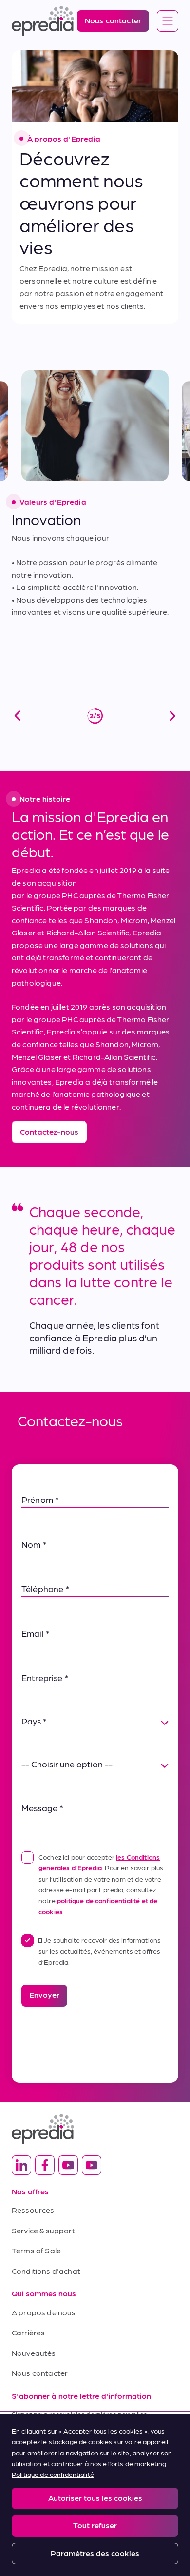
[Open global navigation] (168, 21)
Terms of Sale (36, 2250)
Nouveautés (34, 2353)
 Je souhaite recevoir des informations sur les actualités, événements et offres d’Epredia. (100, 1951)
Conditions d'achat (46, 2271)
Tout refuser (95, 2525)
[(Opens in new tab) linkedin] (21, 2165)
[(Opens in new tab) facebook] (45, 2165)
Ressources (33, 2210)
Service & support (43, 2230)
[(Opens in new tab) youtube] (68, 2165)
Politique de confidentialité (53, 2474)
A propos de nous (44, 2312)
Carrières (28, 2332)
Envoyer (44, 1995)
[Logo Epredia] (95, 2129)
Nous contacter (40, 2373)
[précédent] (18, 716)
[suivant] (172, 716)
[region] (95, 2495)
